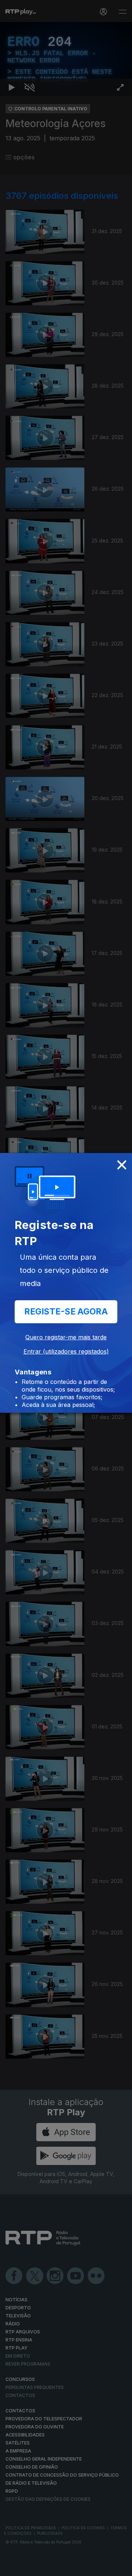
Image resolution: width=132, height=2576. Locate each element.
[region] (66, 1288)
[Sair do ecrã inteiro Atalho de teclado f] (120, 2567)
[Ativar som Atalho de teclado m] (29, 2567)
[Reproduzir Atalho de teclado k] (12, 2567)
